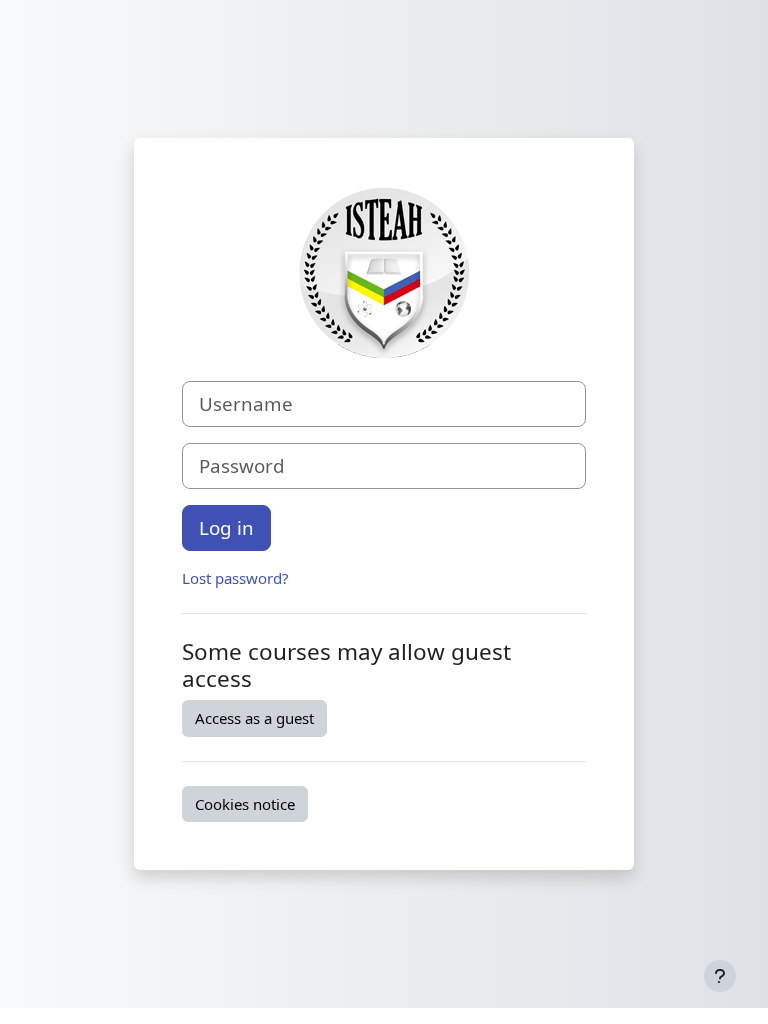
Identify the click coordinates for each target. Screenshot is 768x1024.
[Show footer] (720, 976)
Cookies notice (245, 804)
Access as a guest (254, 718)
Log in (226, 527)
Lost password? (235, 578)
